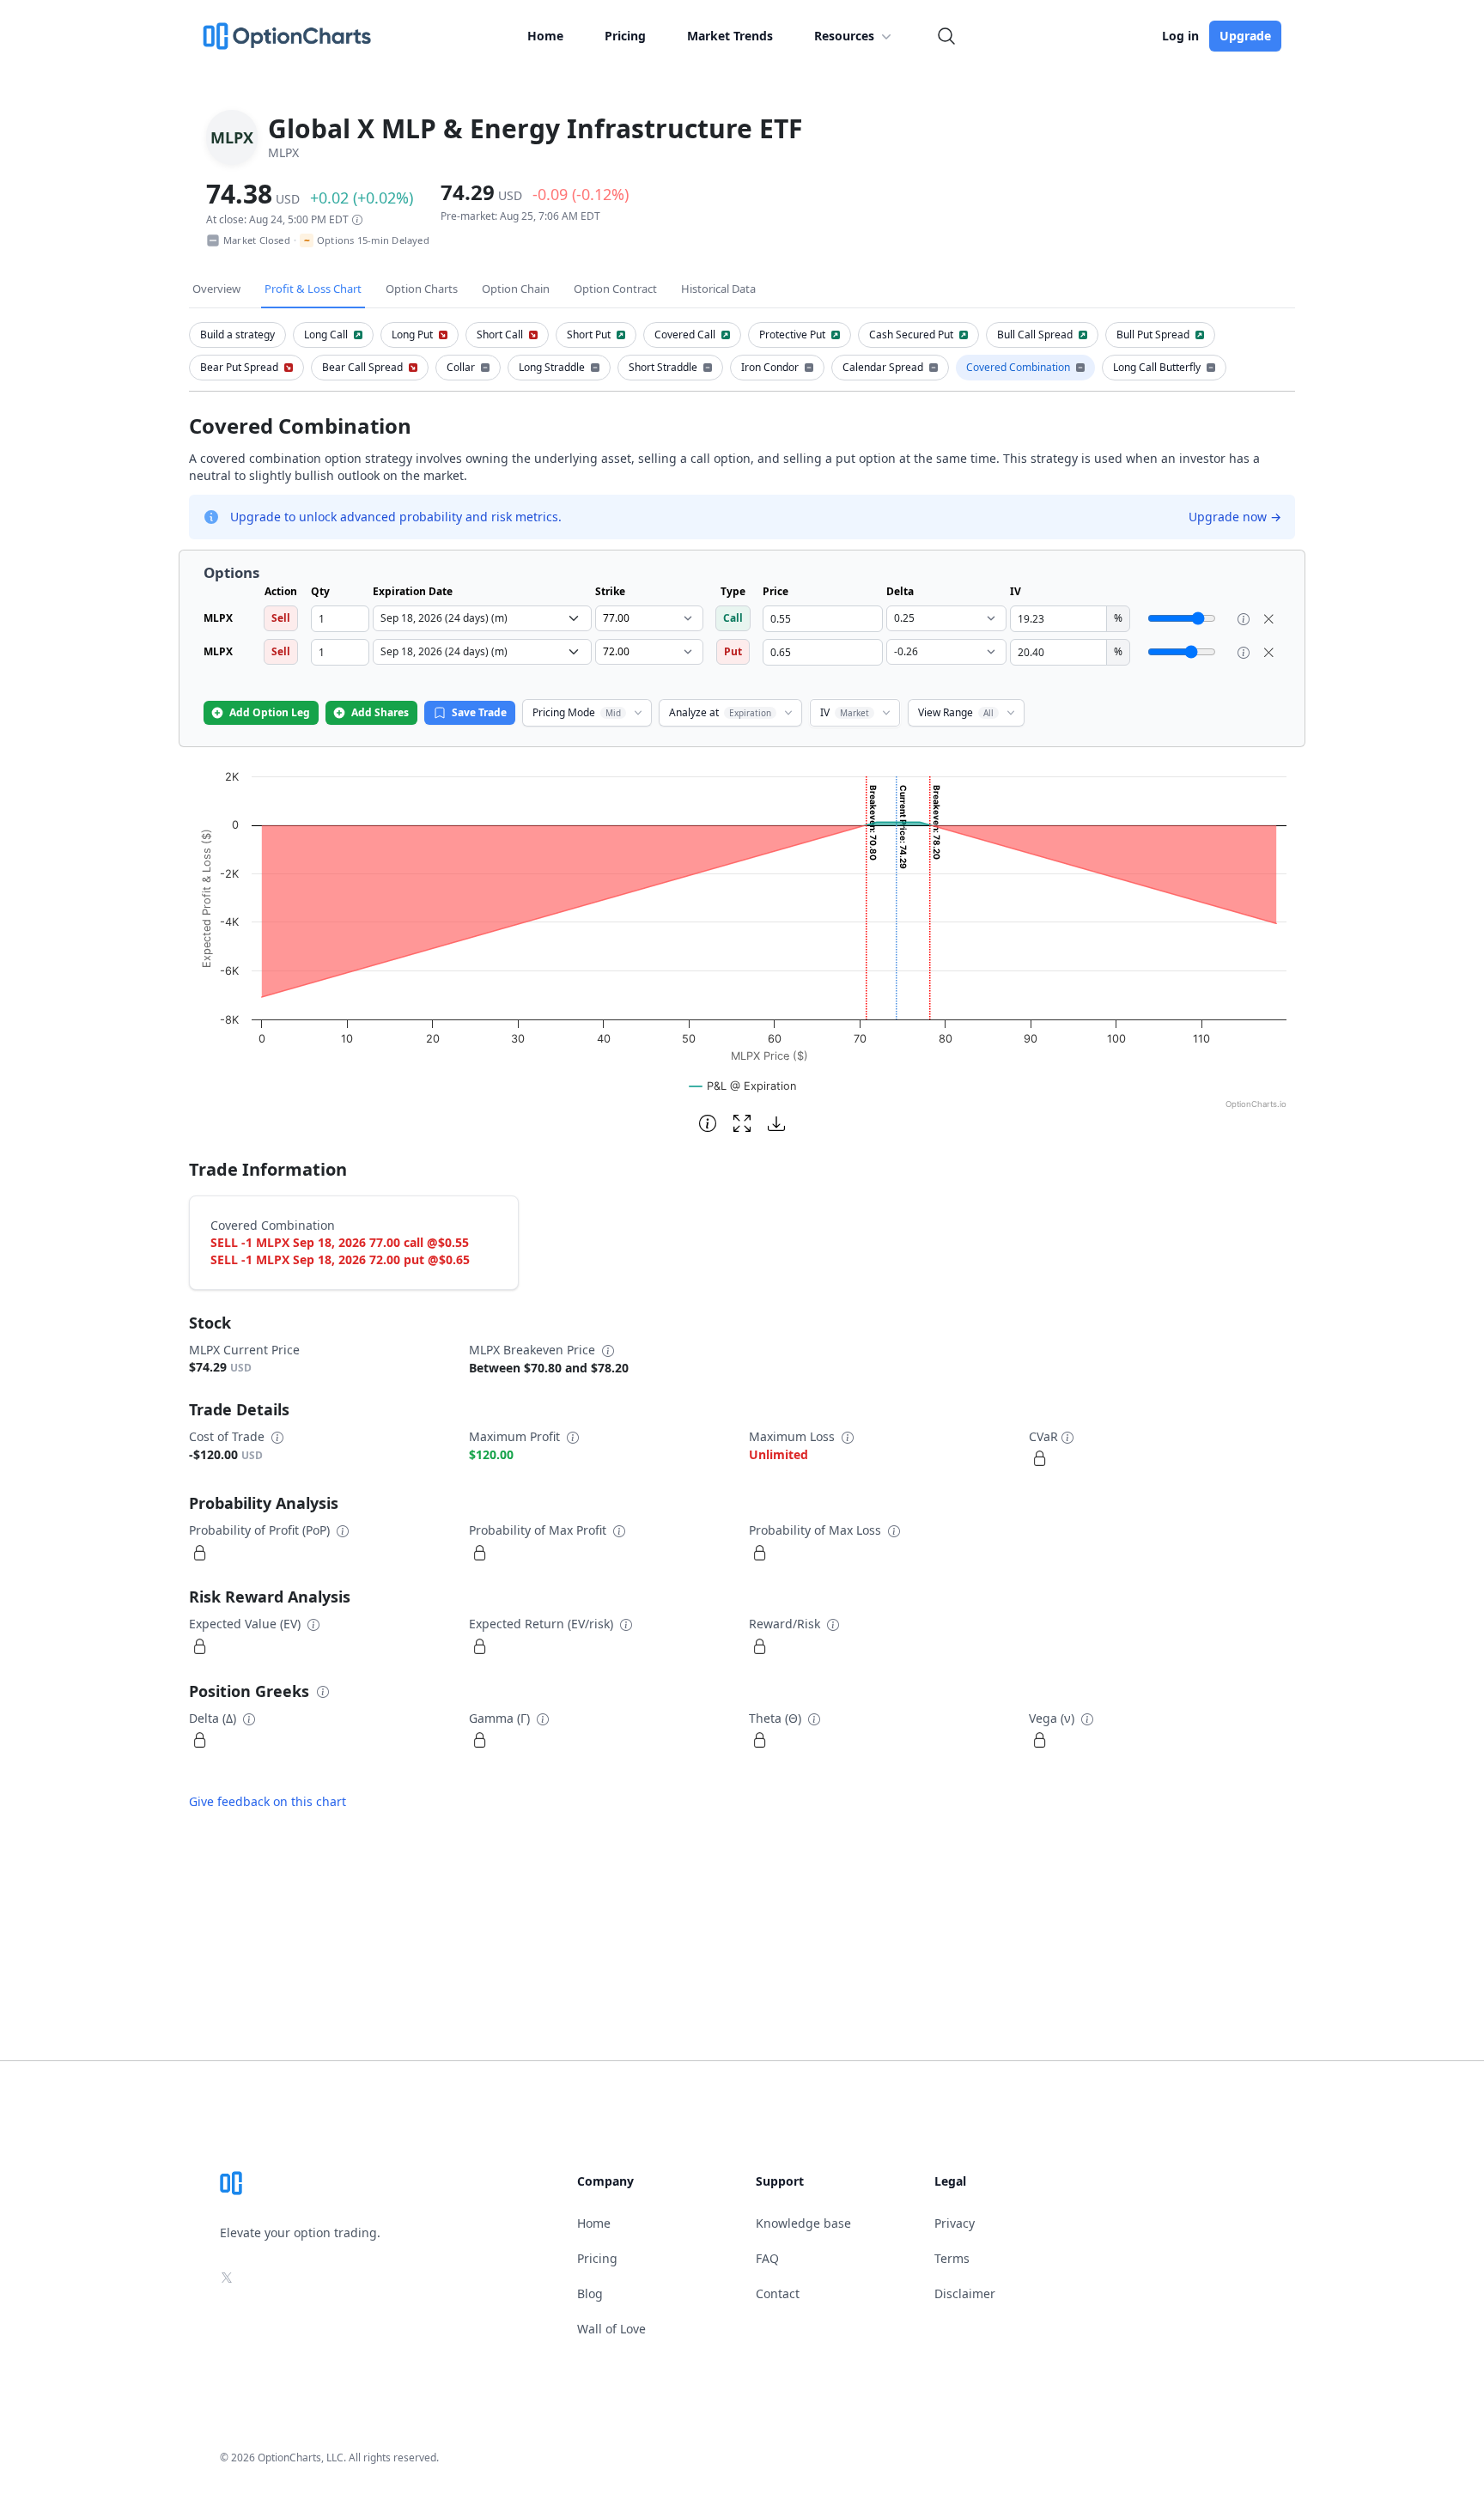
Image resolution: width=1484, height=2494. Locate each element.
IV (845, 712)
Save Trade (479, 712)
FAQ (767, 2258)
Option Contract (615, 289)
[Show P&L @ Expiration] (743, 1086)
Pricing (625, 36)
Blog (590, 2293)
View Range (956, 712)
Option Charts (422, 289)
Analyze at (720, 712)
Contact (778, 2293)
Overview (216, 289)
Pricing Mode (577, 712)
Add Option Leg (270, 712)
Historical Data (718, 289)
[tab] (237, 335)
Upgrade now (1235, 517)
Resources (844, 36)
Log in (1180, 36)
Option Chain (516, 289)
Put (733, 651)
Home (545, 36)
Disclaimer (965, 2293)
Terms (952, 2258)
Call (733, 618)
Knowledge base (803, 2223)
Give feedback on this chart (268, 1801)
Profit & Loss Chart (313, 289)
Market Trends (730, 36)
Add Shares (380, 712)
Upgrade (1245, 36)
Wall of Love (611, 2329)
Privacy (955, 2223)
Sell (281, 618)
